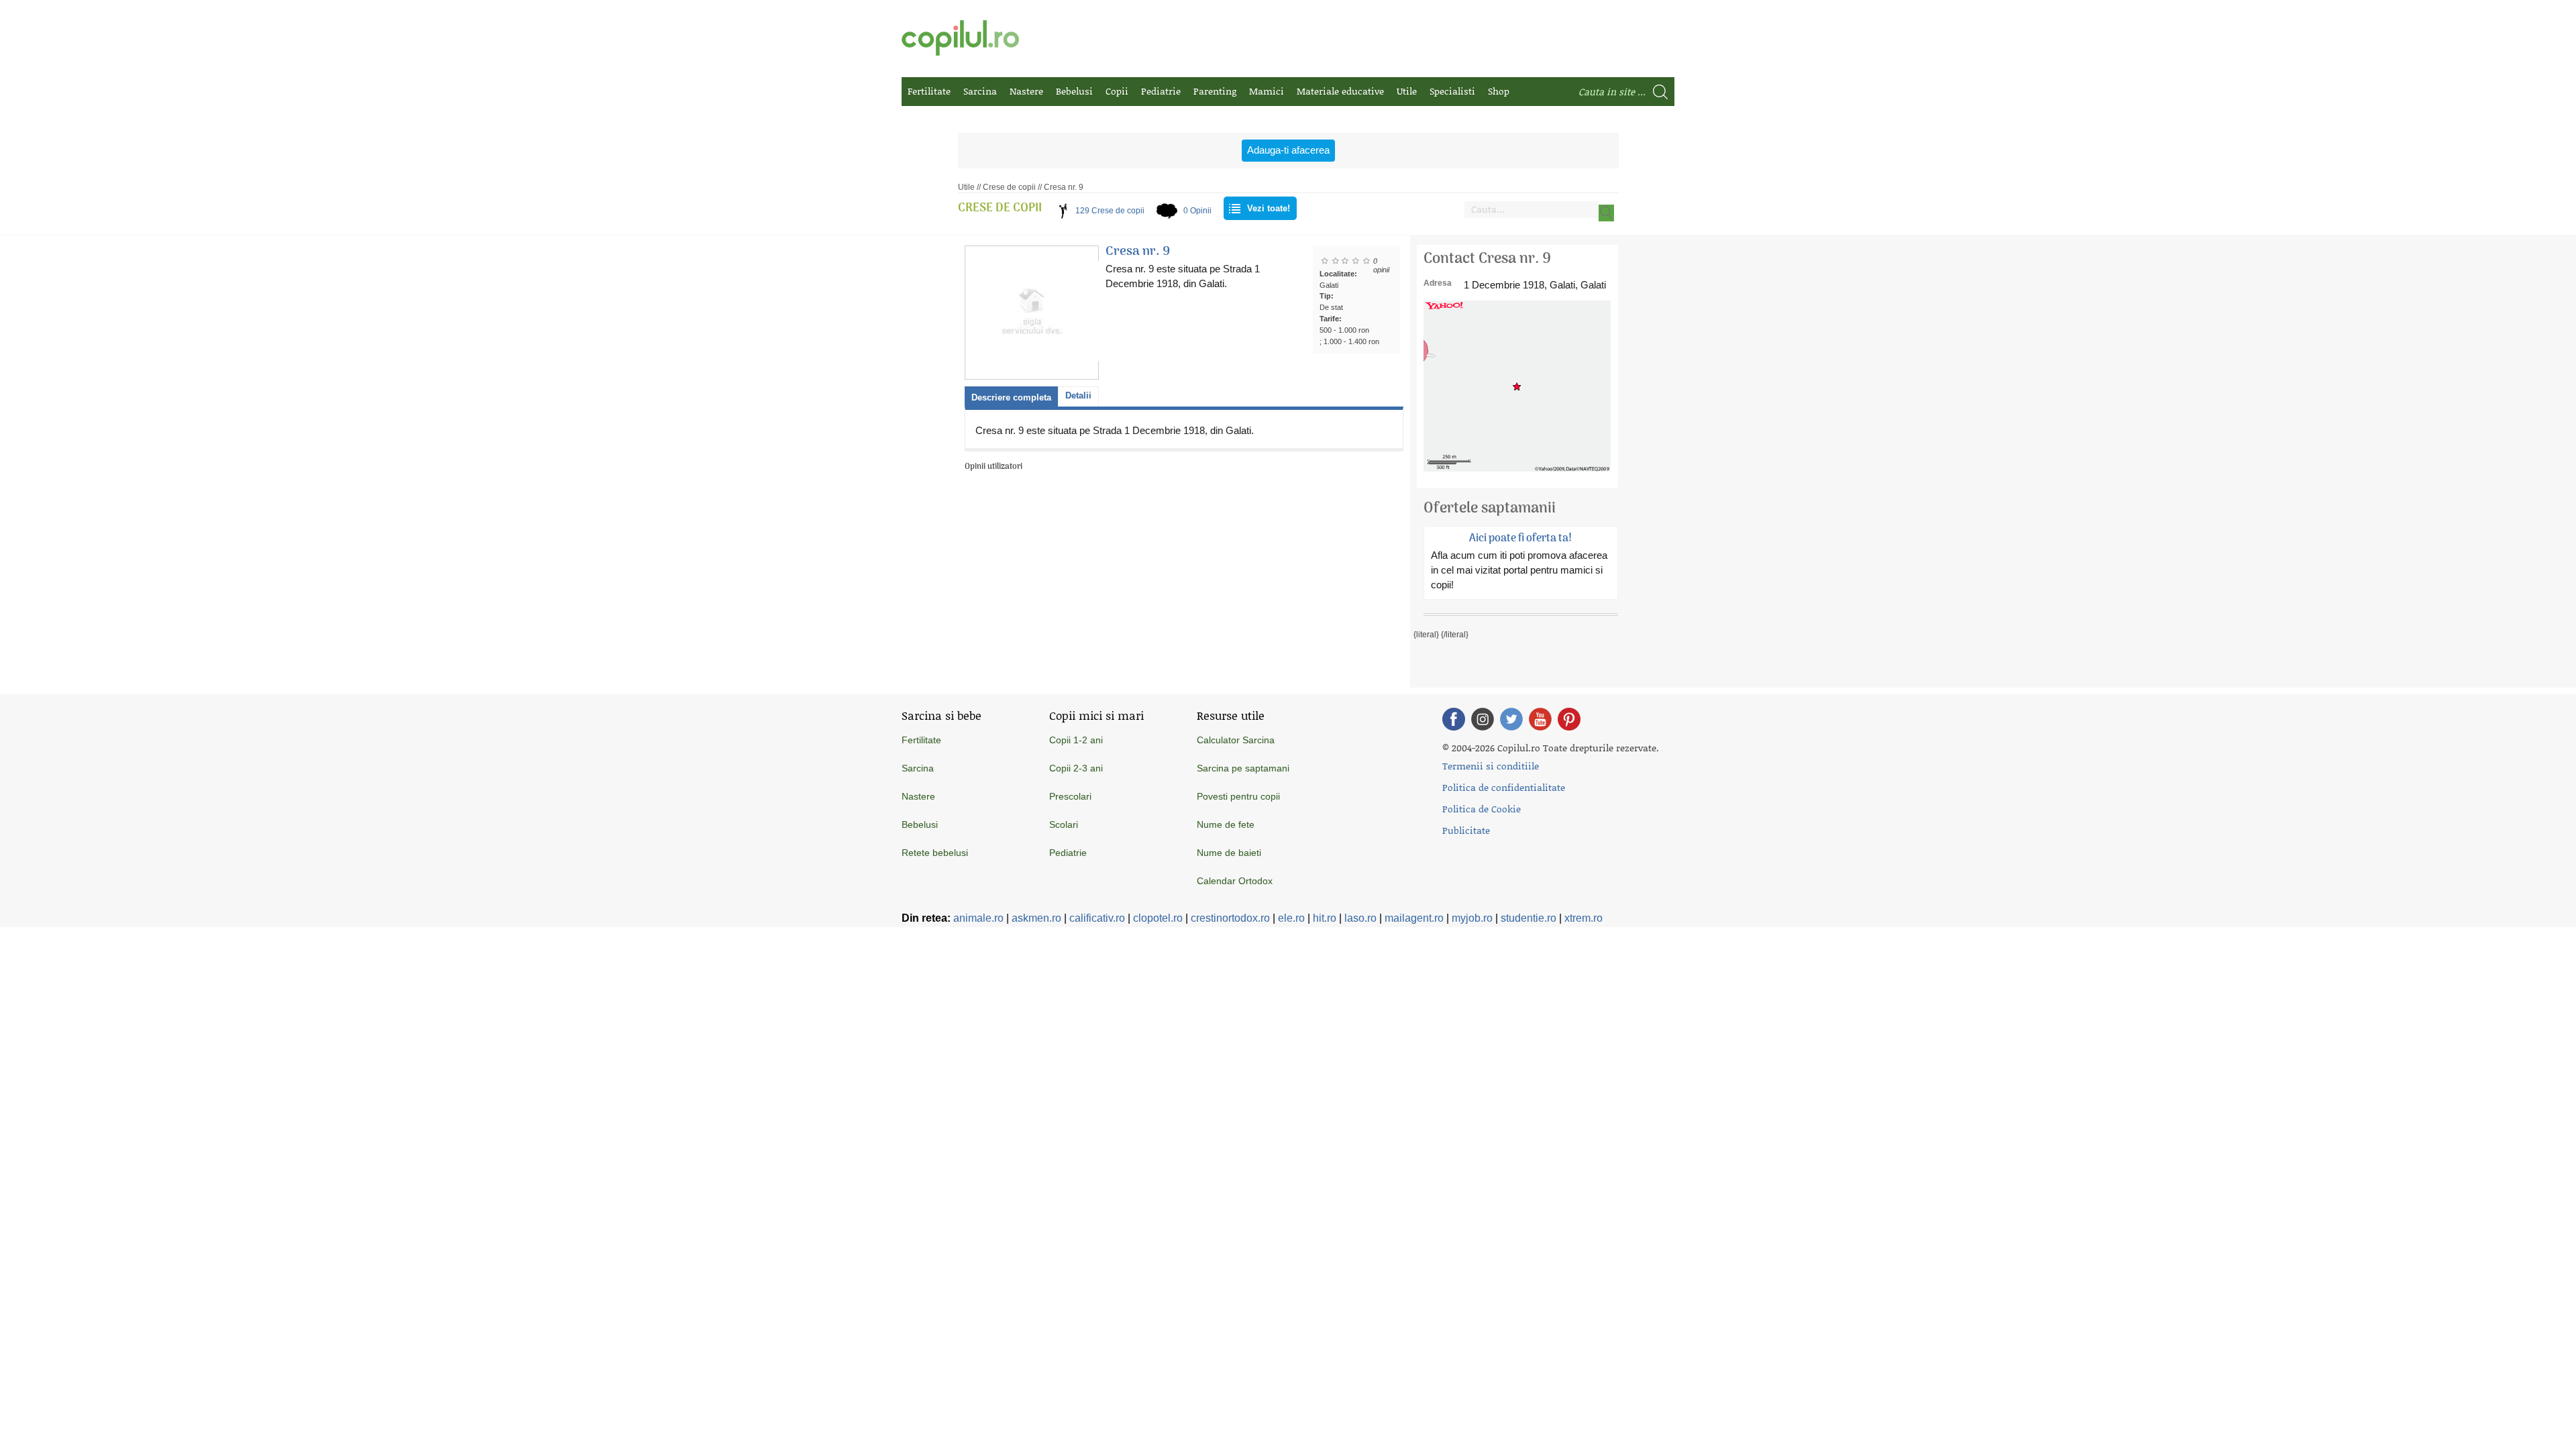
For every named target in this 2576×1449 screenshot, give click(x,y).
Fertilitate (929, 91)
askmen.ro (1036, 918)
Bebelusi (1074, 91)
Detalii (1078, 395)
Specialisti (1452, 91)
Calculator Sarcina (1236, 740)
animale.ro (978, 918)
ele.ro (1291, 918)
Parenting (1215, 91)
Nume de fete (1226, 824)
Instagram (1483, 719)
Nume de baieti (1229, 853)
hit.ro (1325, 918)
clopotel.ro (1158, 918)
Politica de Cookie (1482, 809)
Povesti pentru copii (1238, 796)
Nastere (1026, 91)
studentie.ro (1528, 918)
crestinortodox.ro (1230, 918)
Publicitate (1466, 830)
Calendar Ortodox (1235, 881)
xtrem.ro (1584, 918)
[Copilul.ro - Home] (960, 38)
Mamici (1267, 91)
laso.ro (1360, 918)
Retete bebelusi (935, 853)
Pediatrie (1161, 91)
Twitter (1511, 719)
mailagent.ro (1414, 918)
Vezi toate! (1269, 208)
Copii (1117, 91)
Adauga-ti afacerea (1288, 150)
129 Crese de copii (1110, 211)
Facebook (1454, 719)
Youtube (1540, 719)
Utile (1407, 91)
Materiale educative (1340, 91)
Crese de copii (1009, 187)
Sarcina (980, 91)
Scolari (1064, 824)
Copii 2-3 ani (1076, 768)
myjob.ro (1472, 918)
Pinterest (1569, 719)
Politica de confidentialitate (1504, 787)
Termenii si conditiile (1491, 766)
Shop (1499, 91)
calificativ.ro (1097, 918)
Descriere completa (1011, 397)
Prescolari (1070, 796)
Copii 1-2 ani (1076, 740)
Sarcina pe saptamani (1243, 768)
